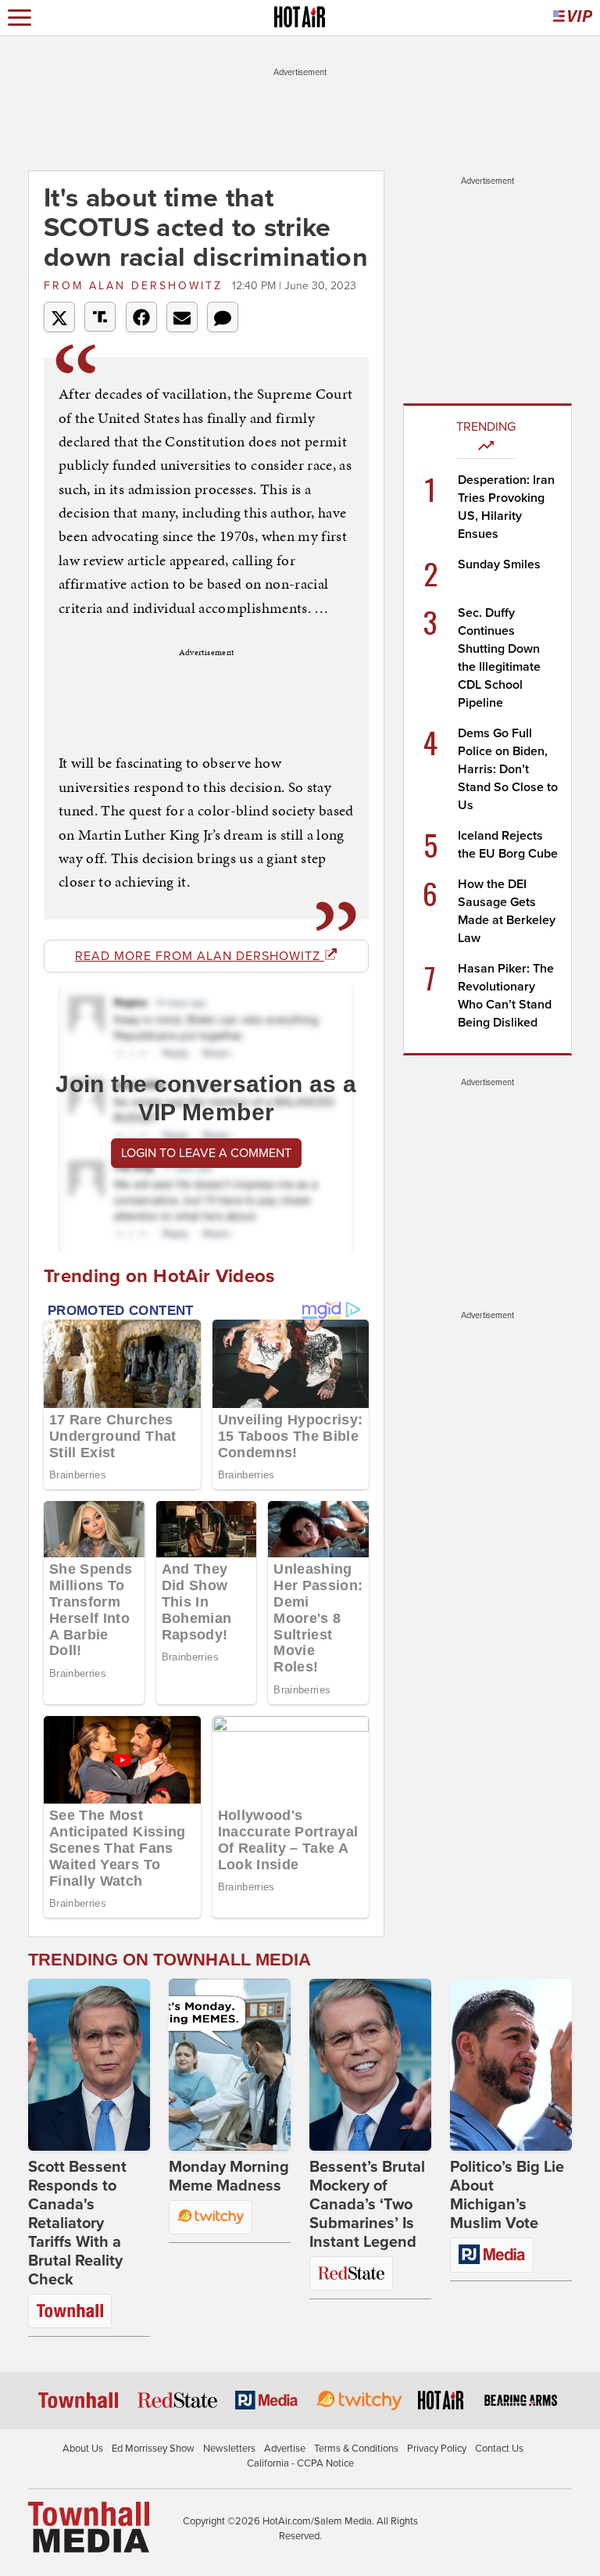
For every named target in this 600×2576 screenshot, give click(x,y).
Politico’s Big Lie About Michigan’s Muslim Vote (507, 2195)
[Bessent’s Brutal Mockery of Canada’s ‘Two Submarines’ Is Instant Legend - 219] (370, 2065)
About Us (83, 2449)
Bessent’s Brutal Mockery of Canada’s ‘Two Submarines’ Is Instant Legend (367, 2205)
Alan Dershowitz (136, 286)
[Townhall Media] (89, 2526)
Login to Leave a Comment (206, 1153)
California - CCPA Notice (300, 2463)
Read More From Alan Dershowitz (200, 956)
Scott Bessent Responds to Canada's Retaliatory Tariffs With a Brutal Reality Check (77, 2223)
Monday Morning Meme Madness (229, 2177)
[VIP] (573, 18)
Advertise (285, 2449)
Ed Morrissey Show (153, 2449)
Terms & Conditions (356, 2449)
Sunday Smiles (499, 564)
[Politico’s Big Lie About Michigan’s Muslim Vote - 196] (511, 2065)
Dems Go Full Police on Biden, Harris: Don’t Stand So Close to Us (508, 769)
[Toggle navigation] (20, 18)
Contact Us (499, 2449)
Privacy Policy (437, 2449)
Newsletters (229, 2449)
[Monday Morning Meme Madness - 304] (230, 2065)
